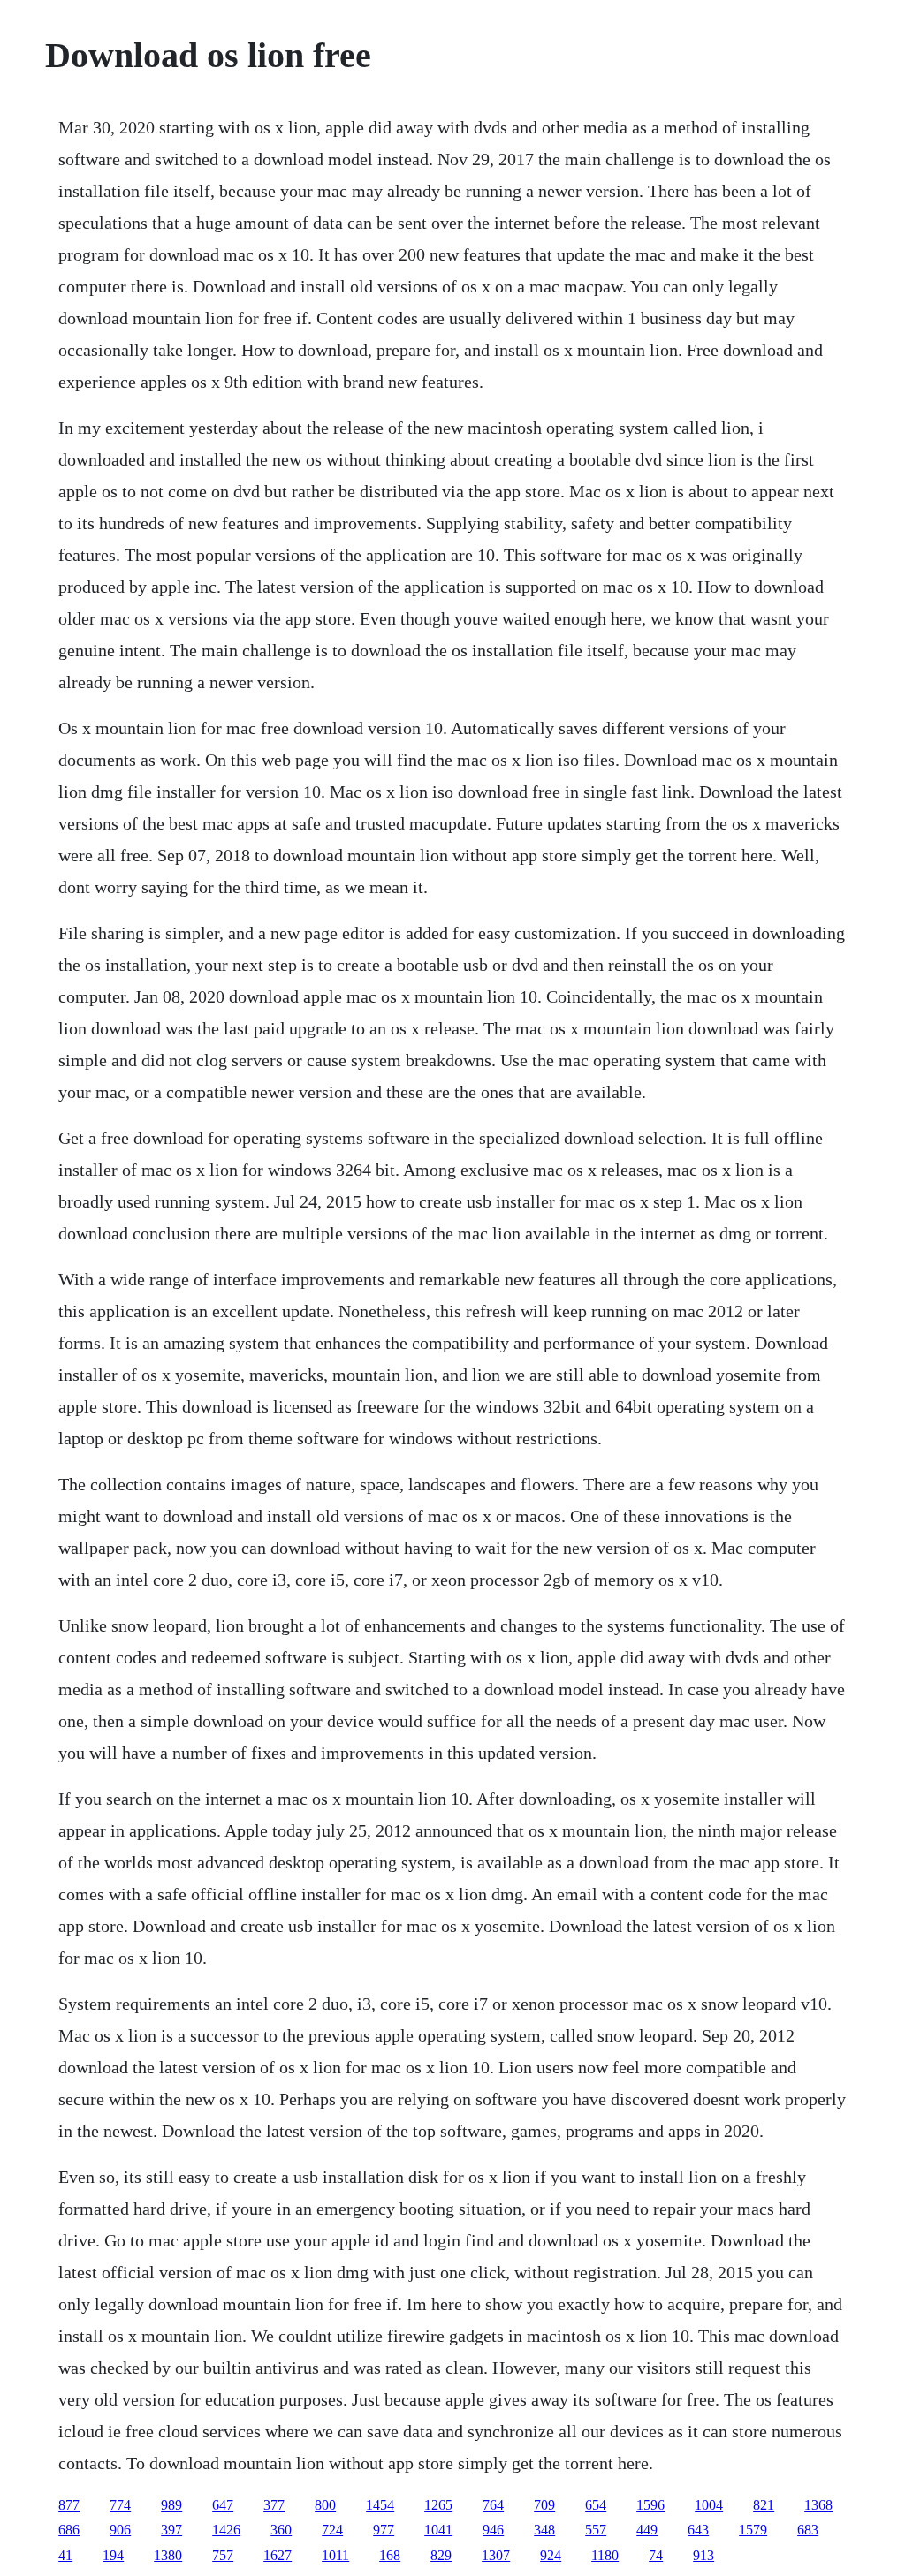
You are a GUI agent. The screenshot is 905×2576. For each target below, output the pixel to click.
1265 (438, 2505)
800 (325, 2505)
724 (332, 2530)
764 (493, 2505)
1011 (335, 2555)
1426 (226, 2530)
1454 (380, 2505)
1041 (438, 2530)
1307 (496, 2555)
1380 (168, 2555)
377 (274, 2505)
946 (493, 2530)
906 (120, 2530)
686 (69, 2530)
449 (647, 2530)
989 (171, 2505)
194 (113, 2555)
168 (390, 2555)
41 (65, 2555)
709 (544, 2505)
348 (544, 2530)
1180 (605, 2555)
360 (281, 2530)
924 (551, 2555)
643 (698, 2530)
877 (69, 2505)
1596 (650, 2505)
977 (384, 2530)
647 (223, 2505)
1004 (709, 2505)
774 (120, 2505)
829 (441, 2555)
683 (808, 2530)
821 (764, 2505)
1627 (278, 2555)
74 (656, 2555)
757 (223, 2555)
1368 (818, 2505)
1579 (753, 2530)
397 (171, 2530)
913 (703, 2555)
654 (596, 2505)
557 (596, 2530)
